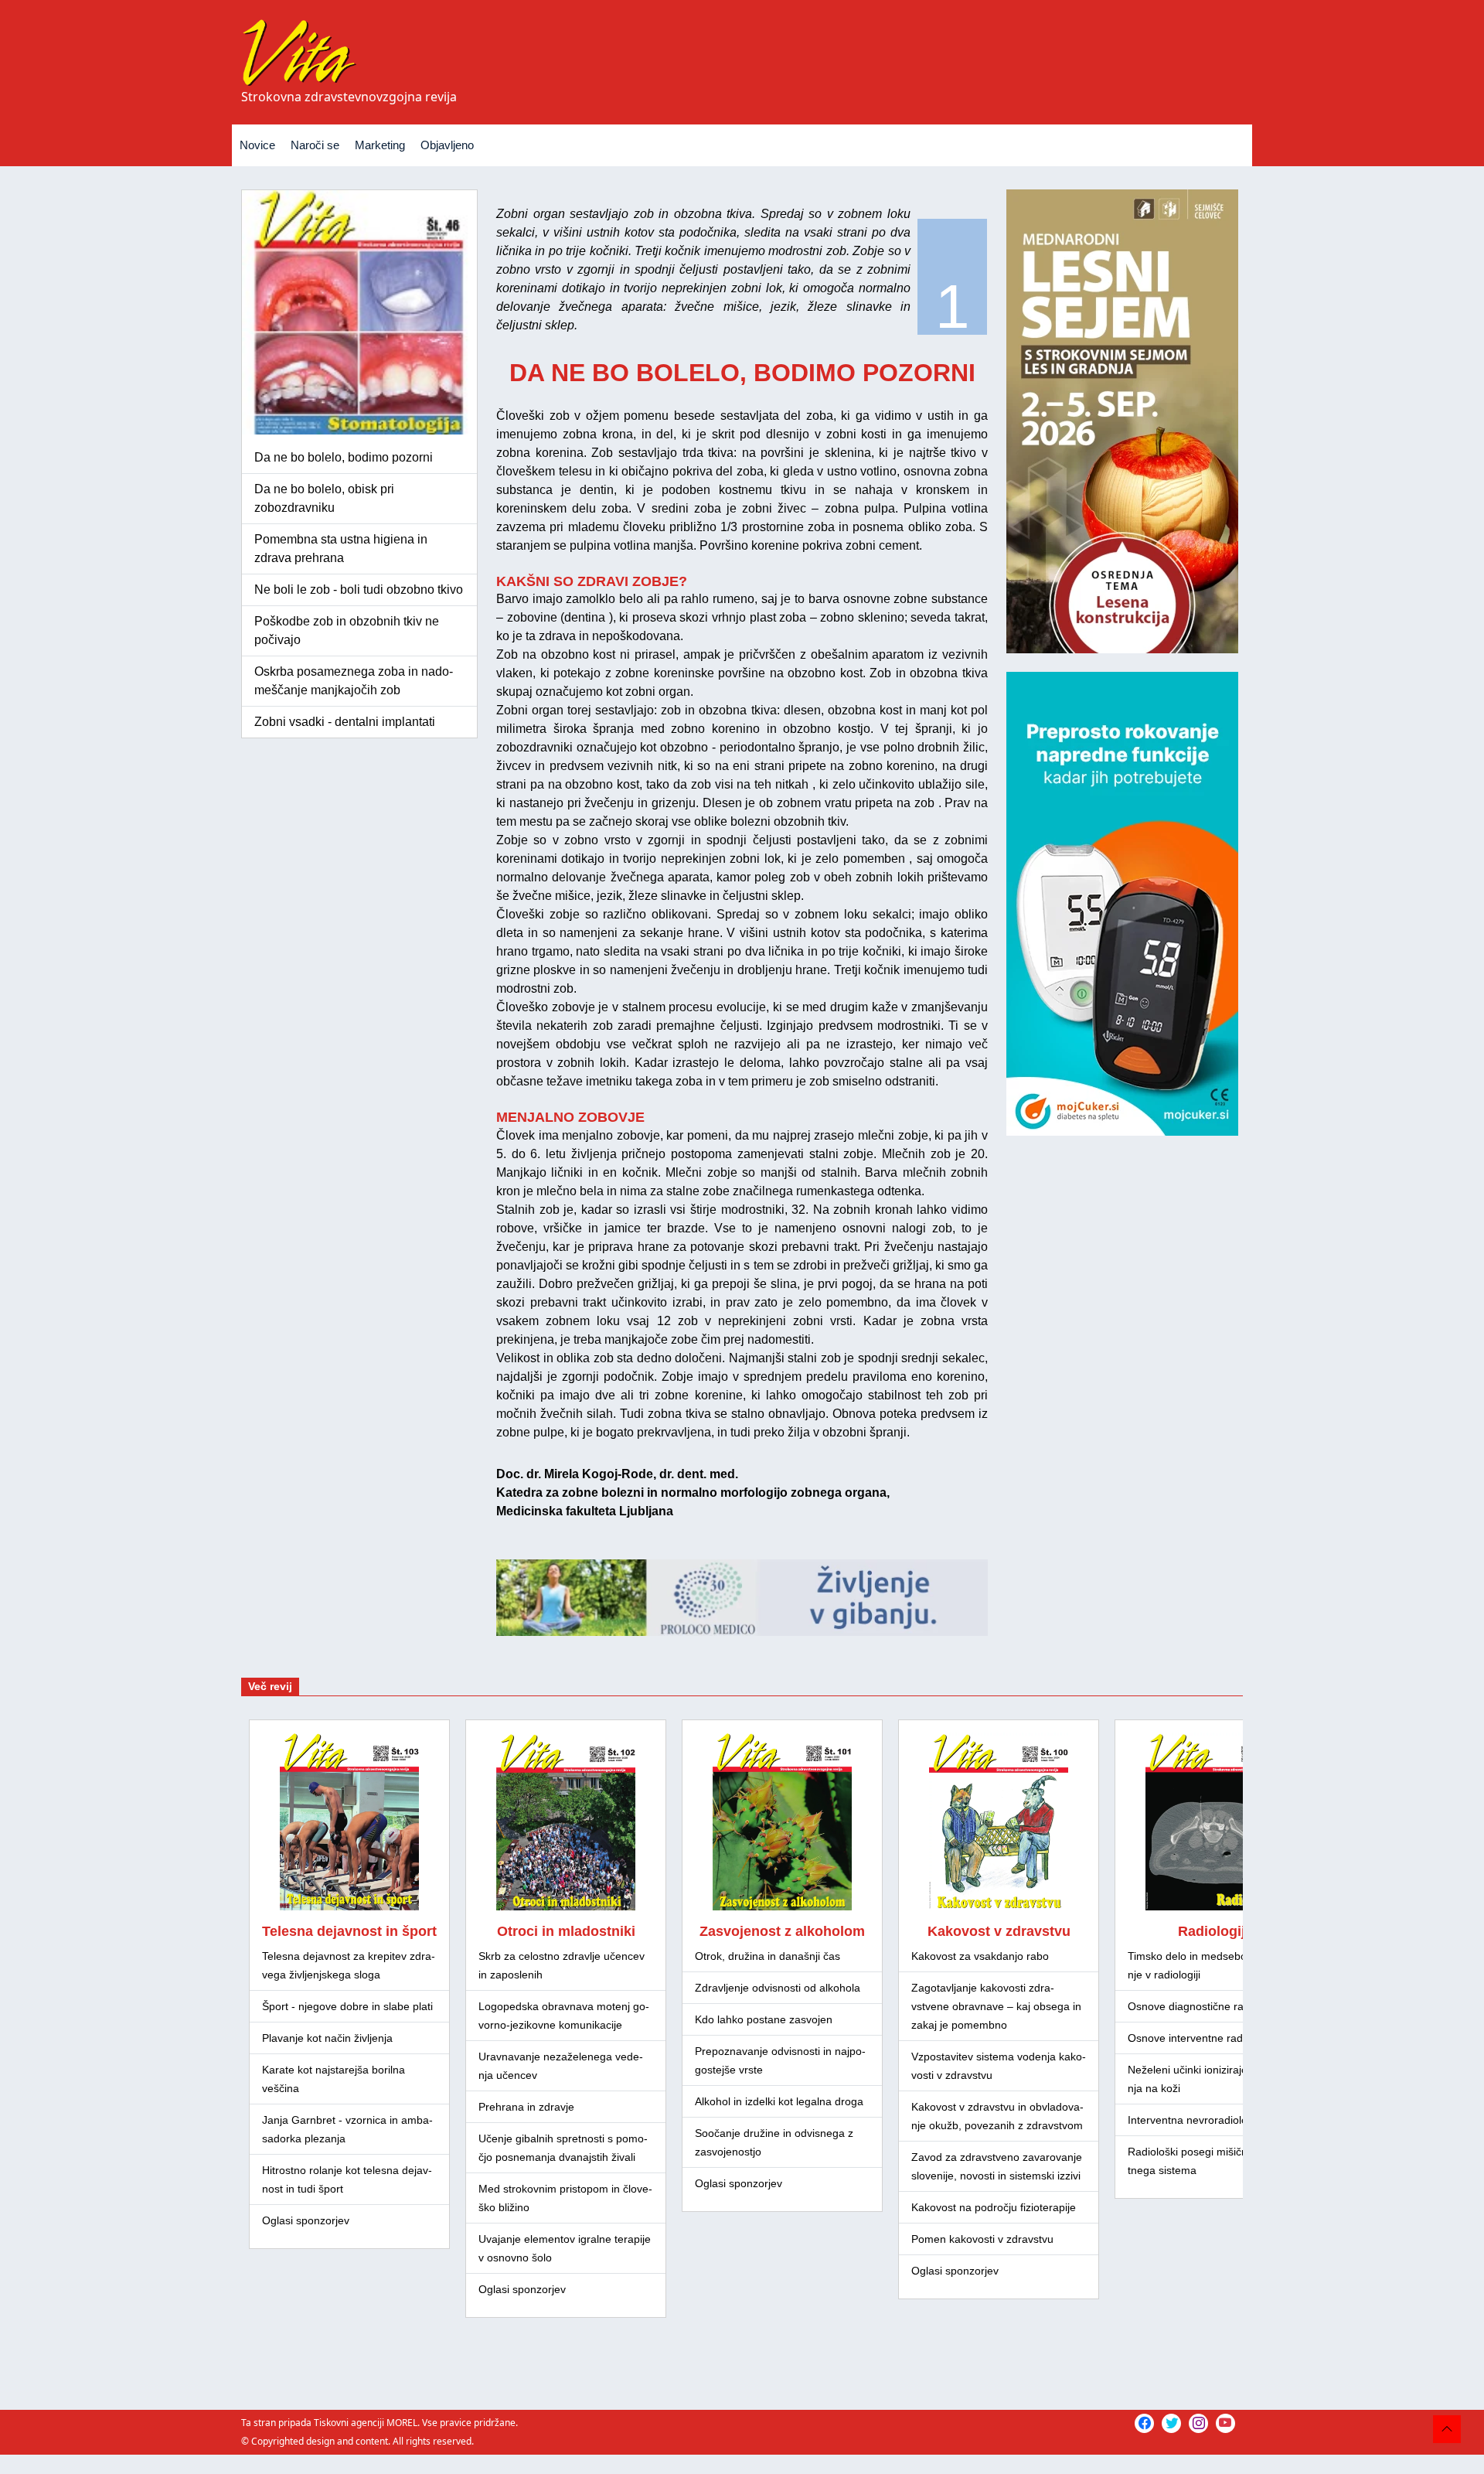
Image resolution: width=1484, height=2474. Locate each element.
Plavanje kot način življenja (327, 2038)
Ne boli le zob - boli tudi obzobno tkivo (359, 590)
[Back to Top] (1447, 2429)
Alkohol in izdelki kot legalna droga (779, 2101)
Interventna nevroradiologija (1196, 2120)
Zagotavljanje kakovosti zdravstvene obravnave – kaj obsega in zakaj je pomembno (996, 2006)
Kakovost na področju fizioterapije (994, 2207)
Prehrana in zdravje (526, 2107)
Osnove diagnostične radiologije (1206, 2006)
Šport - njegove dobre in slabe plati (347, 2006)
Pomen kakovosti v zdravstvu (982, 2239)
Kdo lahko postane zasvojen (764, 2019)
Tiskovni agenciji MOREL (366, 2423)
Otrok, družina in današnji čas (768, 1956)
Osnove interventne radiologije (1202, 2038)
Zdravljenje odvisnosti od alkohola (778, 1988)
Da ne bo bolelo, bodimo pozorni (344, 457)
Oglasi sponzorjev (306, 2220)
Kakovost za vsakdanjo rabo (980, 1956)
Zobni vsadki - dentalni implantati (345, 722)
